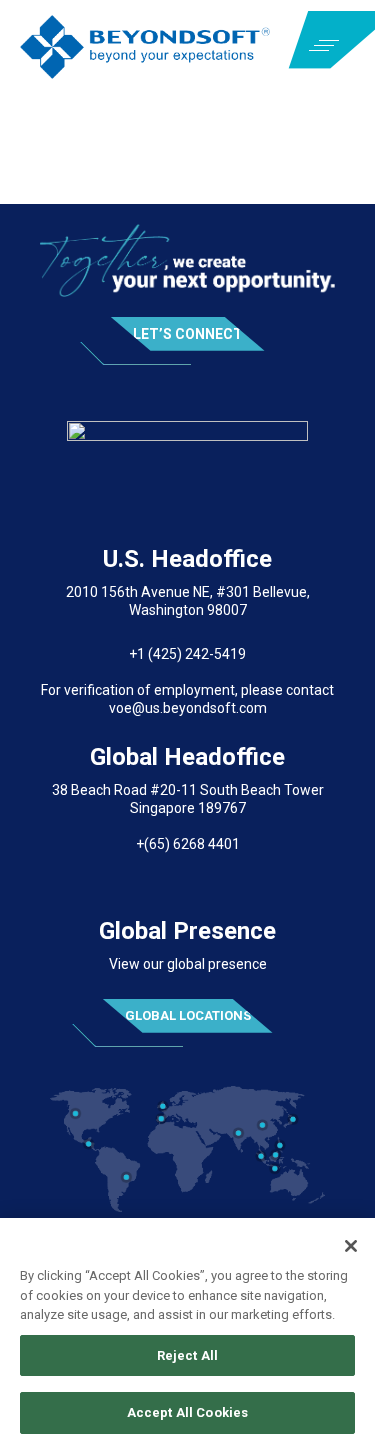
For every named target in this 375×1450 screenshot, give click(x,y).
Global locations (188, 1015)
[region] (187, 1334)
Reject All (187, 1355)
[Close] (351, 1246)
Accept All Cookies (187, 1412)
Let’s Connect (188, 334)
